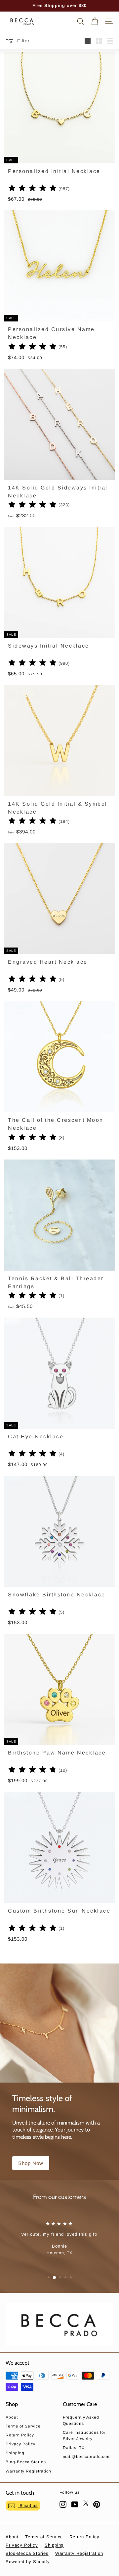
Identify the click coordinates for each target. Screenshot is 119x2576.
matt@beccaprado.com (87, 2457)
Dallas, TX (74, 2448)
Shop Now (31, 2163)
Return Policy (20, 2435)
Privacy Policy (20, 2444)
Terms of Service (23, 2426)
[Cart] (95, 21)
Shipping (15, 2453)
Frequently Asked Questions (81, 2420)
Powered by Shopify (28, 2562)
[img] (33, 189)
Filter (23, 41)
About (12, 2417)
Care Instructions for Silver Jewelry (84, 2436)
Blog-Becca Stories (26, 2462)
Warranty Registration (28, 2471)
